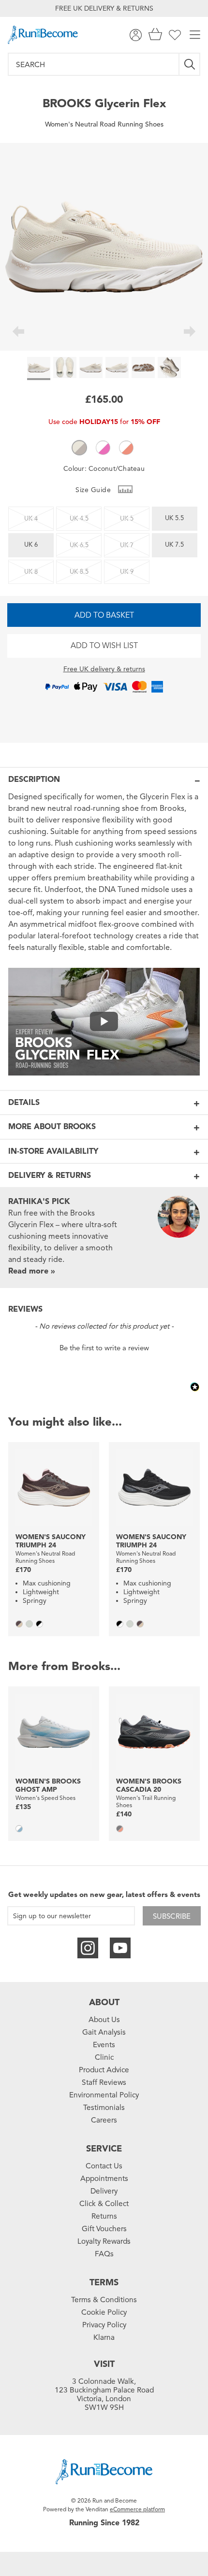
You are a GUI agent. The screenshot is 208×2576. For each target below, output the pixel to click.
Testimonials (104, 2108)
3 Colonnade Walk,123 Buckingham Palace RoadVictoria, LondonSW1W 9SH (104, 2394)
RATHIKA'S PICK (39, 1202)
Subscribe (172, 1916)
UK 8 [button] (31, 572)
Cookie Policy (104, 2312)
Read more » (32, 1271)
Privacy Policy (104, 2325)
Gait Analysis (104, 2032)
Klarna (104, 2337)
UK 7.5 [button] (174, 545)
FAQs (104, 2254)
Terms (104, 2282)
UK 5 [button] (127, 519)
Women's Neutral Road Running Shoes (104, 124)
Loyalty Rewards (104, 2241)
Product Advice (104, 2070)
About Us (104, 2020)
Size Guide (94, 490)
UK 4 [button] (31, 519)
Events (104, 2045)
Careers (104, 2120)
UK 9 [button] (127, 572)
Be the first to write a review (104, 1348)
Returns (104, 2216)
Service (104, 2149)
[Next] (190, 333)
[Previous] (18, 333)
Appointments (104, 2179)
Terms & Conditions (104, 2300)
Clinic (104, 2057)
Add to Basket (104, 615)
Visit (104, 2364)
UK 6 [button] (31, 545)
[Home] (43, 35)
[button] (79, 448)
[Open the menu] (195, 35)
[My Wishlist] (175, 35)
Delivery (104, 2191)
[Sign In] (136, 35)
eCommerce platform (137, 2509)
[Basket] (155, 35)
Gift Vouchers (104, 2229)
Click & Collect (104, 2204)
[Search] (190, 64)
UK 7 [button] (127, 545)
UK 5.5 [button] (174, 518)
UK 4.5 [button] (79, 519)
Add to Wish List (104, 646)
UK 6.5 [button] (79, 545)
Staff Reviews (104, 2082)
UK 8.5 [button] (79, 572)
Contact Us (104, 2166)
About (104, 2002)
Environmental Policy (104, 2095)
